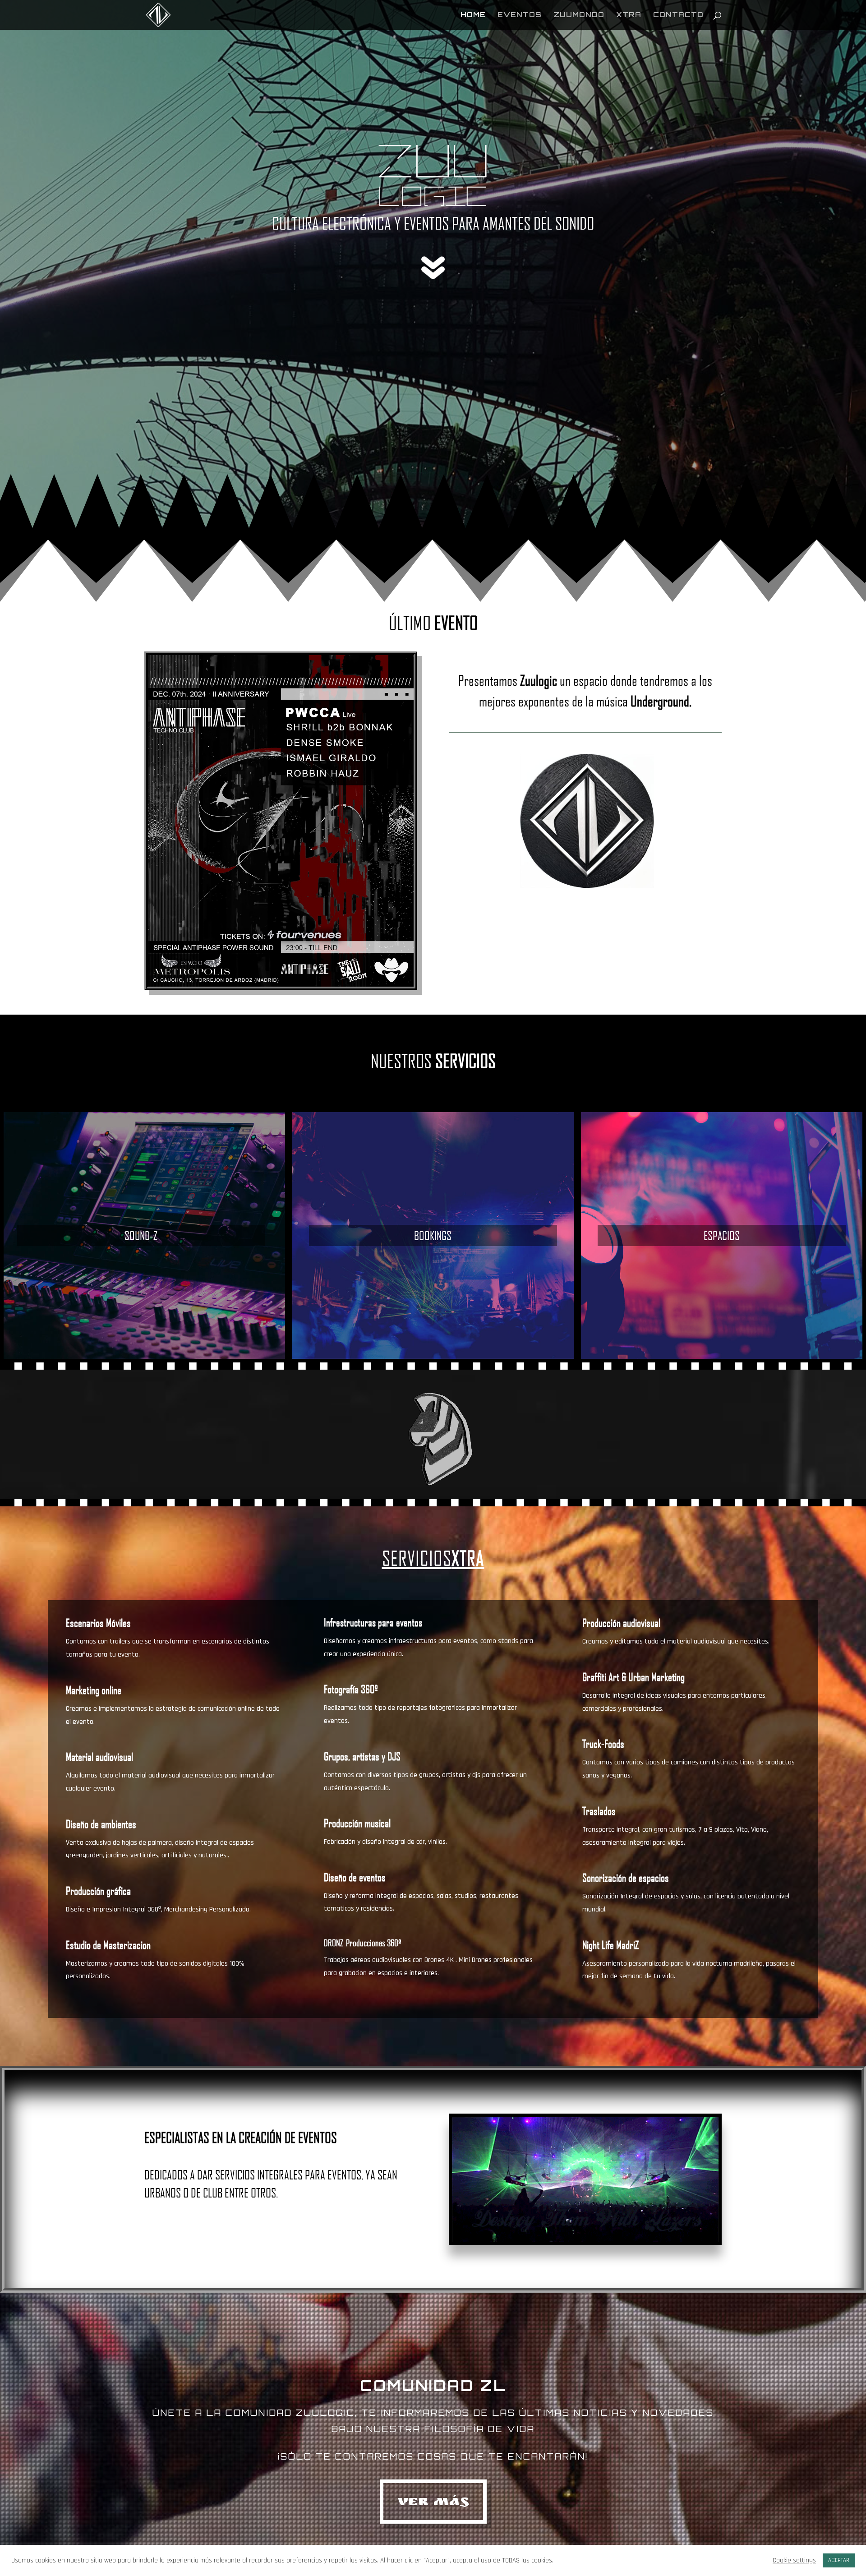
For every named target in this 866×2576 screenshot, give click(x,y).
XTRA (629, 15)
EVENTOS (520, 15)
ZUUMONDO (579, 15)
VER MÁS (433, 2503)
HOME (473, 15)
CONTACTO (678, 15)
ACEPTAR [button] (839, 2560)
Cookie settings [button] (794, 2561)
